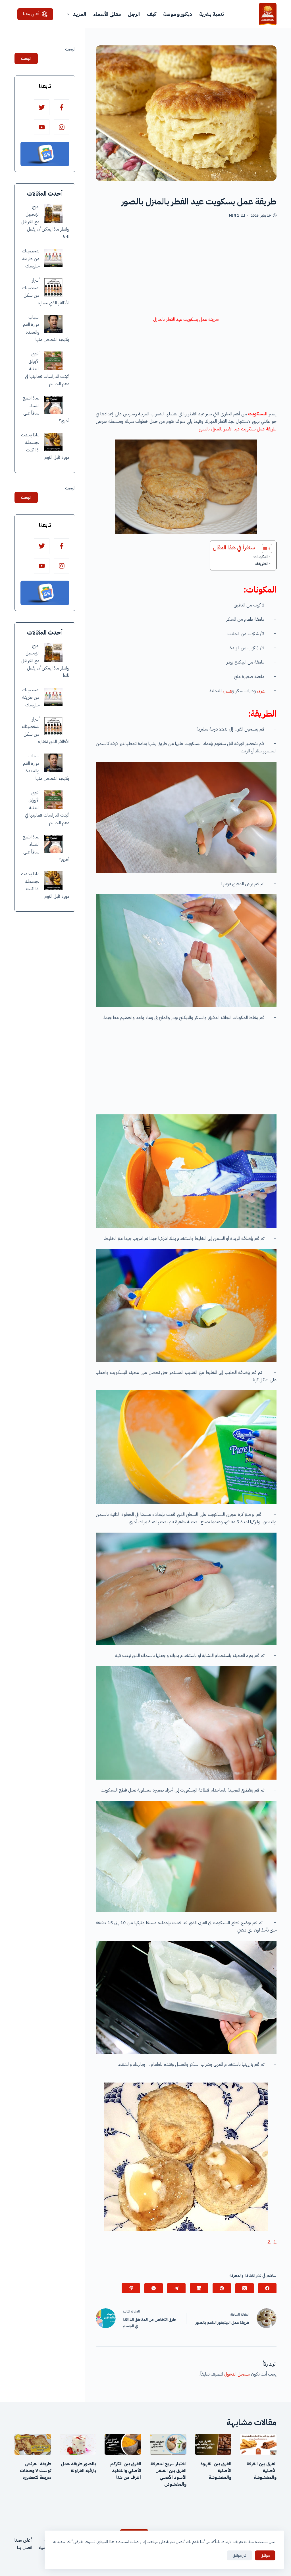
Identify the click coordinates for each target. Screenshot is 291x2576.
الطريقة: (262, 564)
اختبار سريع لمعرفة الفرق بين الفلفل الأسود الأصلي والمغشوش (168, 2474)
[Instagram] (62, 127)
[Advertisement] (186, 269)
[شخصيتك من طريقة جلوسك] (53, 258)
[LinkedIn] (199, 2288)
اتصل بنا (25, 2548)
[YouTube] (42, 127)
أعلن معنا (31, 14)
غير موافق (239, 2555)
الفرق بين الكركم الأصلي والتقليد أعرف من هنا (126, 2471)
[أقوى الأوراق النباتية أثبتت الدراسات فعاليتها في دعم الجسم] (53, 361)
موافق (265, 2555)
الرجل (134, 14)
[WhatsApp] (154, 2288)
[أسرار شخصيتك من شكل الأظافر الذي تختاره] (53, 287)
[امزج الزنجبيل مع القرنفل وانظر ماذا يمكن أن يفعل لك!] (53, 214)
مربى (261, 691)
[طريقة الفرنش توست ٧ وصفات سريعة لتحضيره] (33, 2444)
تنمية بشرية (212, 14)
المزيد (79, 14)
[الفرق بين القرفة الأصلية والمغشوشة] (258, 2444)
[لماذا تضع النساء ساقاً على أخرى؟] (53, 405)
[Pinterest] (222, 2288)
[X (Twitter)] (245, 2288)
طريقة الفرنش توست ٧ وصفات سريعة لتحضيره (36, 2471)
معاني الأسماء (107, 14)
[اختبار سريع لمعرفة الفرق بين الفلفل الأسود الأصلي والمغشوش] (168, 2444)
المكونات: (260, 557)
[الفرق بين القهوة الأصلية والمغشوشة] (213, 2444)
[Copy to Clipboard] (131, 2288)
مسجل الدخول (237, 2374)
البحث (70, 49)
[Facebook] (267, 2288)
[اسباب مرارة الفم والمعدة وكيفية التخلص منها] (53, 324)
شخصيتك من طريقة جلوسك (31, 259)
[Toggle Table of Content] (264, 549)
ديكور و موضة (178, 14)
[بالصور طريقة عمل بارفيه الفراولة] (78, 2444)
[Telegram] (176, 2288)
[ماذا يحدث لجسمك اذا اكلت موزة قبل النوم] (53, 442)
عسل (227, 691)
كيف (151, 14)
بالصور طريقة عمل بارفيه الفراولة (78, 2467)
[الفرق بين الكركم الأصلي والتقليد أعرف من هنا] (123, 2444)
